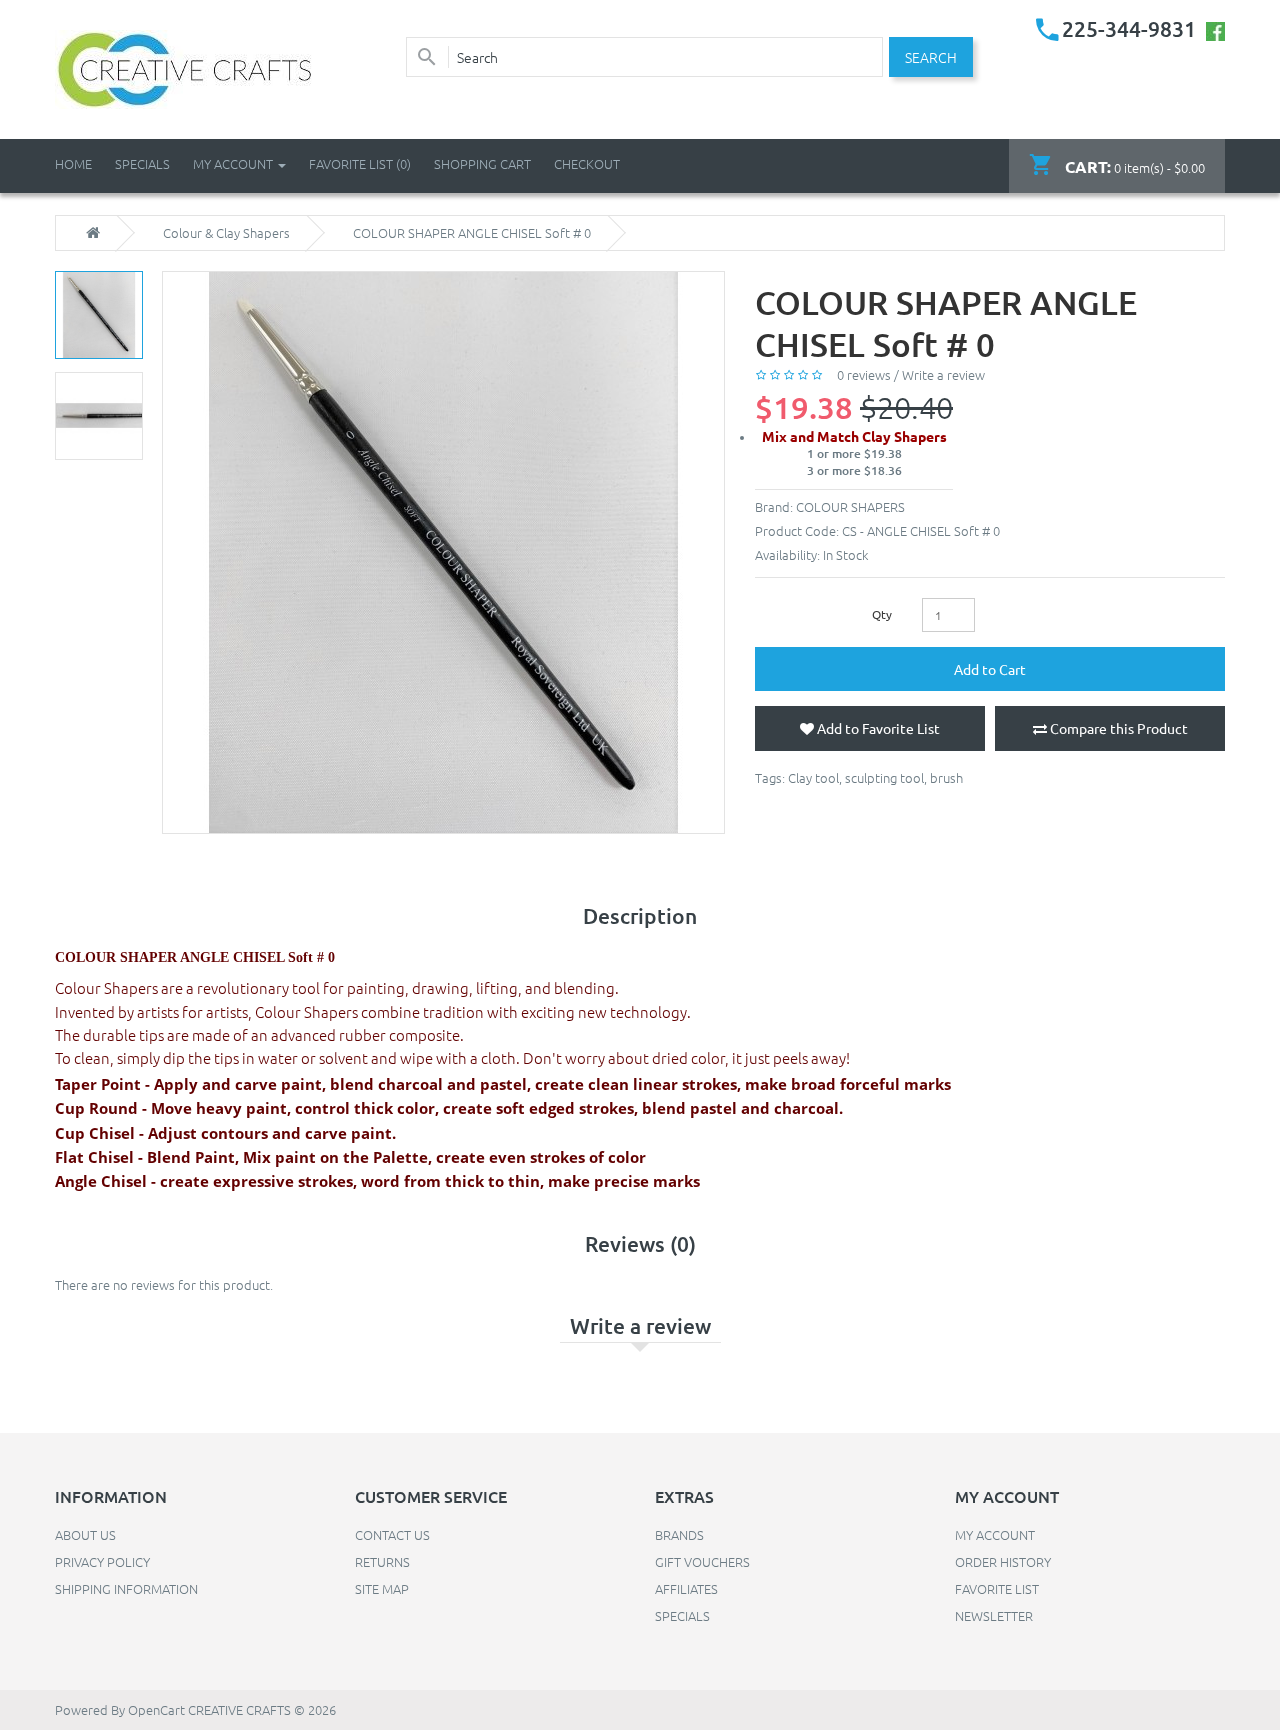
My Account (995, 1534)
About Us (85, 1534)
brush (946, 777)
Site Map (382, 1588)
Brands (679, 1534)
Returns (382, 1561)
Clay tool (813, 777)
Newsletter (994, 1615)
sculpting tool (884, 777)
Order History (1003, 1561)
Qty (882, 614)
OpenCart (156, 1709)
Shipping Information (126, 1588)
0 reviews (864, 374)
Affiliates (686, 1588)
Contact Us (392, 1534)
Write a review (943, 374)
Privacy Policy (102, 1561)
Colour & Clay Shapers (226, 233)
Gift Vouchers (702, 1561)
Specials (682, 1615)
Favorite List (997, 1588)
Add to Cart (990, 669)
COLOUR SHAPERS (850, 506)
